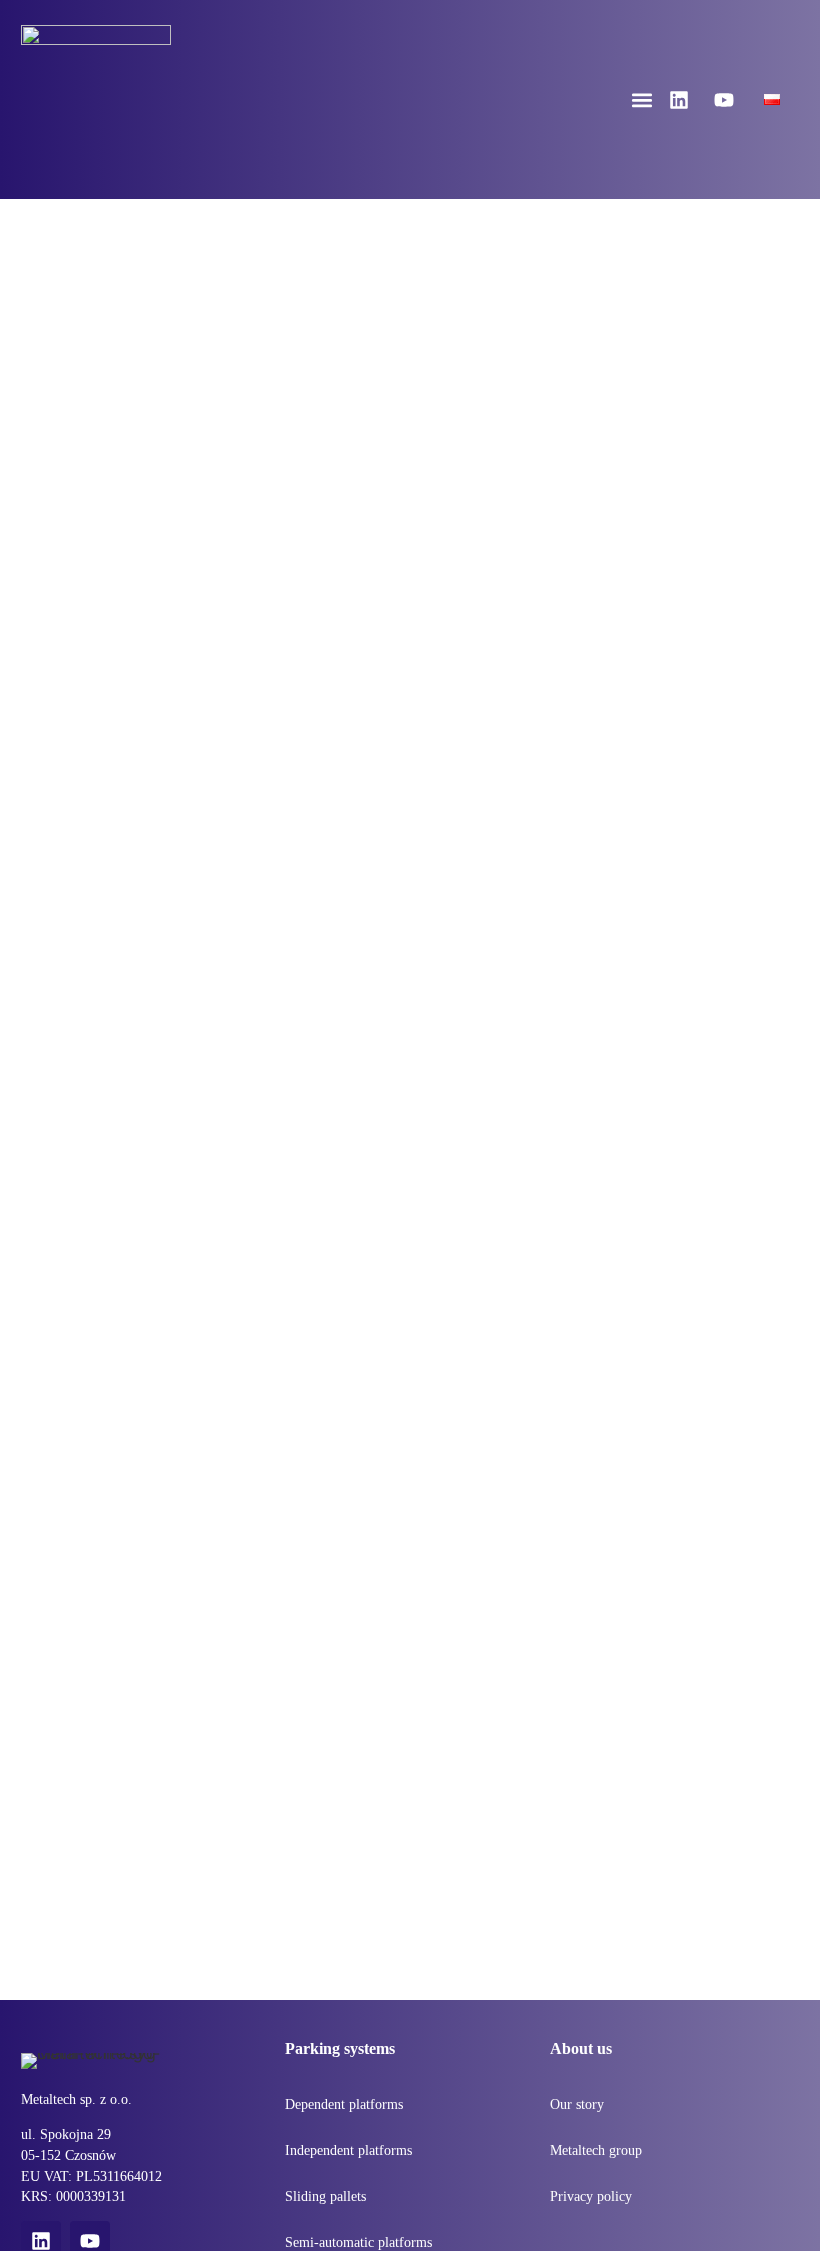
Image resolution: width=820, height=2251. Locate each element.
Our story (577, 2104)
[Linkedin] (679, 100)
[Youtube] (724, 100)
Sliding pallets (325, 2196)
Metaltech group (596, 2150)
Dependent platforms (344, 2104)
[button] (642, 99)
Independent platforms (348, 2150)
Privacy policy (591, 2196)
